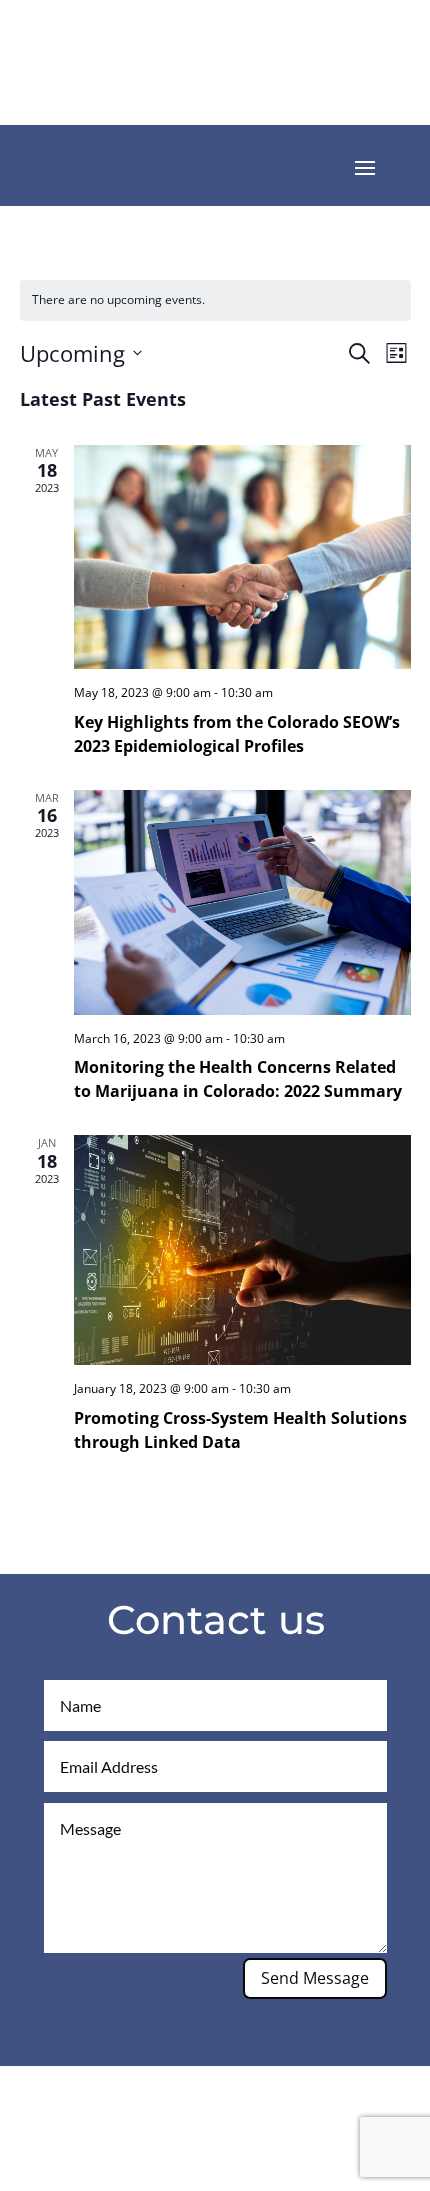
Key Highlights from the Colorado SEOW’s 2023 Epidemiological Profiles (237, 734)
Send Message (315, 1978)
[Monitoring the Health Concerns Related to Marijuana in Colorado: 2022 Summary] (242, 902)
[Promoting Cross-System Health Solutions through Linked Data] (242, 1250)
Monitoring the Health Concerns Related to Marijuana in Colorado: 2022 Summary (238, 1079)
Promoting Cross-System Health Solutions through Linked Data (240, 1430)
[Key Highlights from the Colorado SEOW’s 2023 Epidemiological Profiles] (242, 557)
